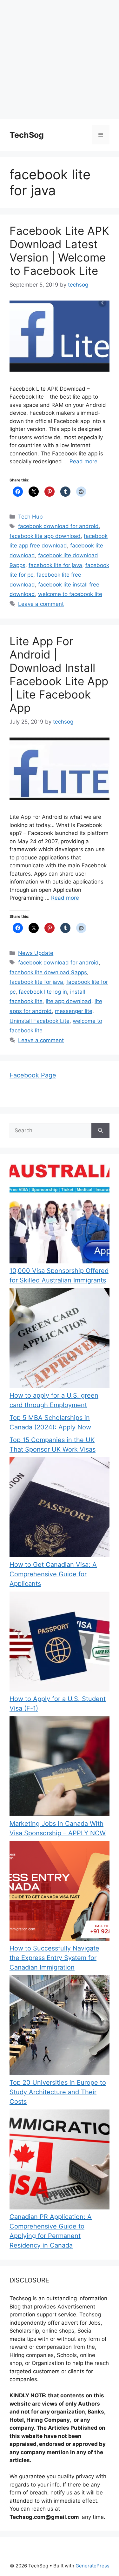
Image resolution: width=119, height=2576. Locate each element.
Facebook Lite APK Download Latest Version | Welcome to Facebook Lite (59, 251)
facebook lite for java (55, 565)
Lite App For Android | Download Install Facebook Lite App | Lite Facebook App (59, 674)
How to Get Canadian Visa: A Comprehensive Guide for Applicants (53, 1574)
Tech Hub (30, 517)
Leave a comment (41, 604)
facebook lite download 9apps (48, 972)
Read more (83, 461)
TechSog (27, 135)
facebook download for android (58, 526)
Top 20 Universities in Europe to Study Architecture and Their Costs (58, 2092)
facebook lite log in (43, 992)
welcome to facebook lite (70, 594)
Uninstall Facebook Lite (40, 1021)
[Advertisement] (60, 60)
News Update (36, 953)
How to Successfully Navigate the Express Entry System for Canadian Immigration (54, 1958)
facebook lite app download (45, 536)
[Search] (100, 1131)
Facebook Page (33, 1075)
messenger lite (74, 1011)
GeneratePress (93, 2566)
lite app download (69, 1001)
